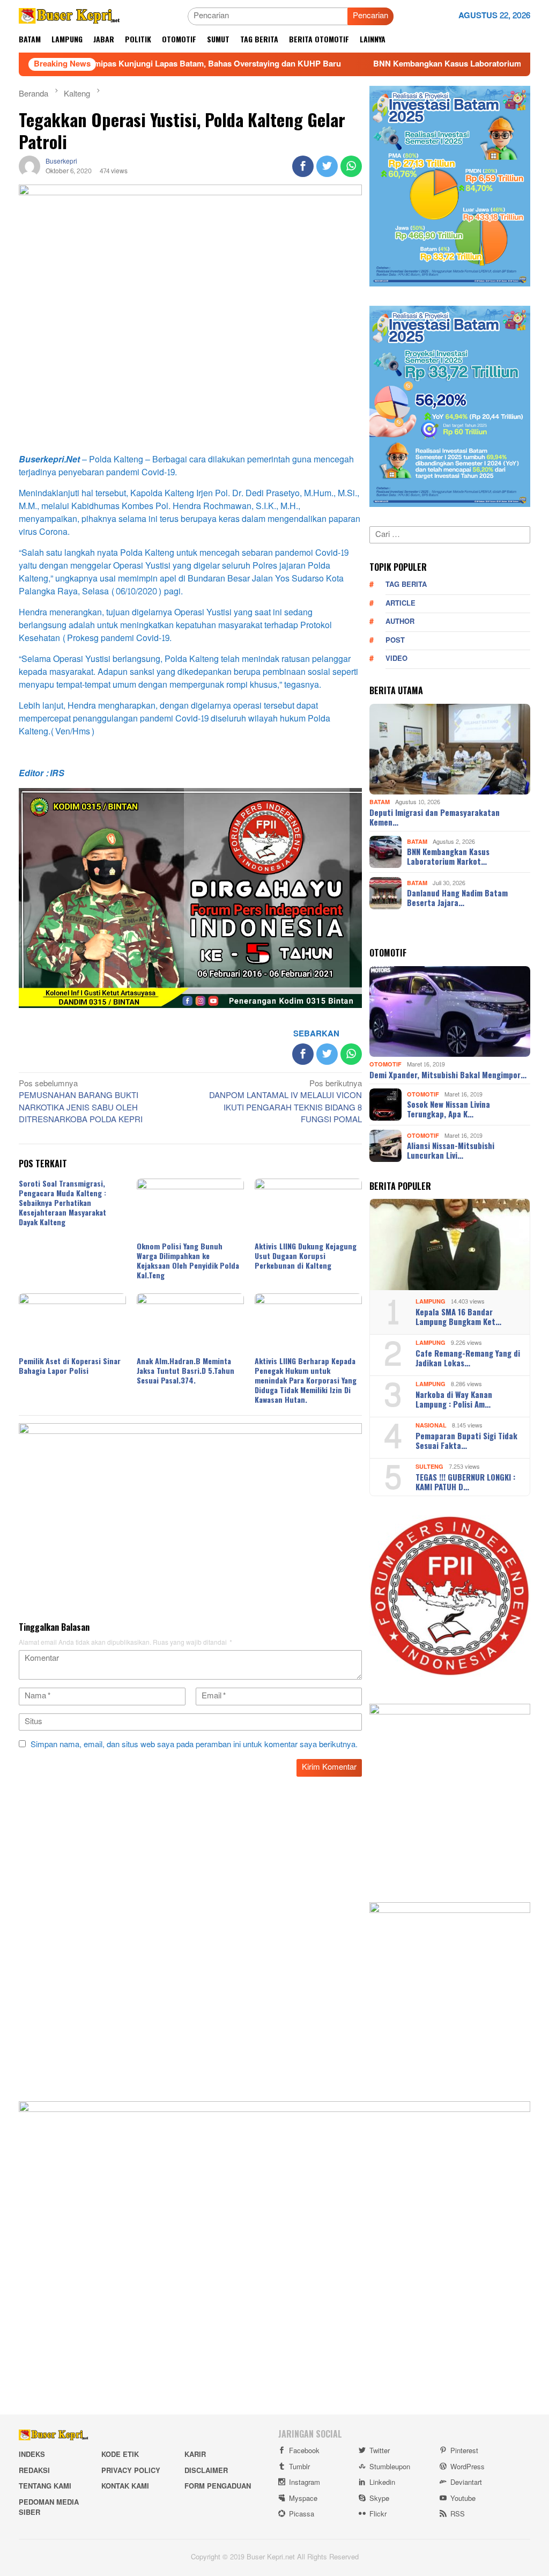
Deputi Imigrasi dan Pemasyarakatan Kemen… (435, 817)
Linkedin (382, 2483)
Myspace (303, 2499)
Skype (379, 2499)
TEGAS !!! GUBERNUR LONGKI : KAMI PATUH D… (465, 1482)
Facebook (304, 2451)
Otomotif (385, 1065)
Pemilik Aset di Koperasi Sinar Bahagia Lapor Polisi (70, 1366)
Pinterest (464, 2451)
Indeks (32, 2455)
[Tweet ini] (327, 166)
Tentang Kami (45, 2486)
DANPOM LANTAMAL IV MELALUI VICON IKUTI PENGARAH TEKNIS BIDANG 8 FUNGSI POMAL (285, 1103)
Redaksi (34, 2471)
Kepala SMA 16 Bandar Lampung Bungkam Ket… (458, 1316)
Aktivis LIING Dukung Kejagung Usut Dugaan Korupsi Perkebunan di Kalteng (306, 1256)
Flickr (378, 2514)
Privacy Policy (131, 2471)
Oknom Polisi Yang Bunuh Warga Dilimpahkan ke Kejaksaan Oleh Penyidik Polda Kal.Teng (188, 1260)
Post (395, 641)
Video (396, 659)
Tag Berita (406, 585)
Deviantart (466, 2483)
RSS (458, 2514)
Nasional (431, 1426)
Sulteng (429, 1467)
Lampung (431, 1302)
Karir (195, 2455)
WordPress (468, 2467)
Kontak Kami (125, 2486)
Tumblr (299, 2467)
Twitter (380, 2451)
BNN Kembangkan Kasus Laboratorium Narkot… (448, 856)
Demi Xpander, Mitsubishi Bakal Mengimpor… (448, 1074)
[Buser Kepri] (69, 19)
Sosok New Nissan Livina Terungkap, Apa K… (448, 1109)
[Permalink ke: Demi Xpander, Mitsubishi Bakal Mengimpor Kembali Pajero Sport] (450, 1012)
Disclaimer (206, 2471)
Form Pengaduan (218, 2486)
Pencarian (370, 16)
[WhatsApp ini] (351, 166)
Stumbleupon (390, 2467)
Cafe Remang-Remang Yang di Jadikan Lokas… (468, 1358)
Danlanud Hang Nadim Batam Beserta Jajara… (457, 897)
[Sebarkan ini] (303, 166)
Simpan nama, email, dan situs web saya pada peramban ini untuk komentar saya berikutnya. (194, 1745)
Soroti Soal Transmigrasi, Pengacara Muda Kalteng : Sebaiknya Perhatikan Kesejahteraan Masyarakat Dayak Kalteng (62, 1202)
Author (400, 622)
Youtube (463, 2499)
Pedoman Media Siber (49, 2508)
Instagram (305, 2483)
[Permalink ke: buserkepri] (29, 169)
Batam (380, 802)
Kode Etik (120, 2455)
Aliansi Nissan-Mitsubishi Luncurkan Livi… (451, 1150)
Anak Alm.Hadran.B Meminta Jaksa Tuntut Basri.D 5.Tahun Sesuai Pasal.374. (186, 1370)
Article (400, 603)
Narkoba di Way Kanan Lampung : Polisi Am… (454, 1399)
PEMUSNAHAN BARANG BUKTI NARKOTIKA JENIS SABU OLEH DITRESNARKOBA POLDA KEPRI (81, 1103)
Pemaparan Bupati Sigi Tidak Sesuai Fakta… (466, 1440)
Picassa (302, 2514)
